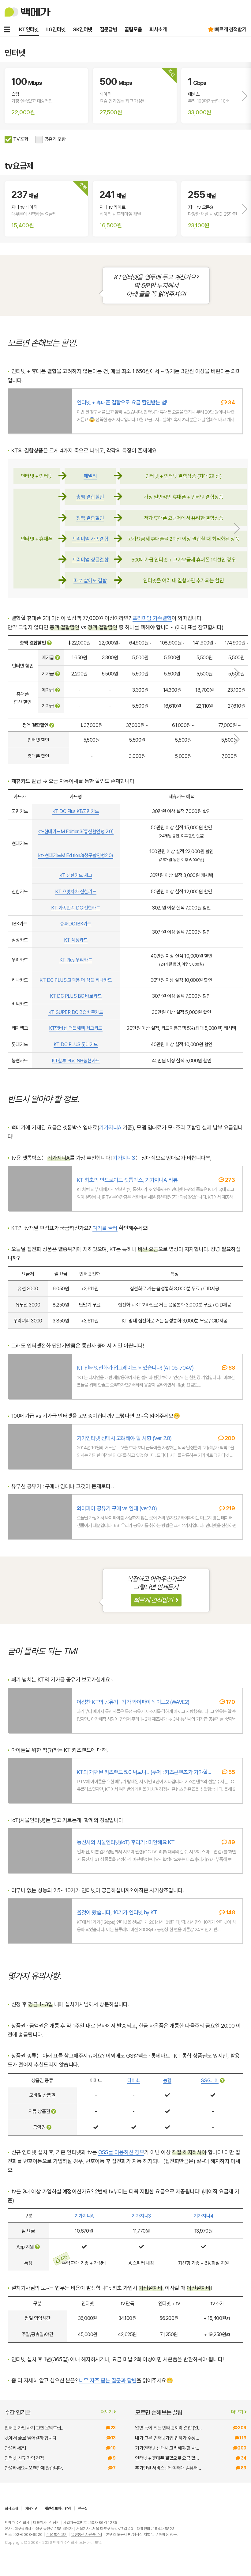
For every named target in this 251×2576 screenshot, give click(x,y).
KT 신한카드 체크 (76, 875)
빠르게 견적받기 (230, 29)
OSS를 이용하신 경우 (121, 2152)
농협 (167, 2080)
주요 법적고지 (57, 2534)
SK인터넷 (83, 29)
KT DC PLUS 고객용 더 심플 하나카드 (76, 980)
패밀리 (90, 476)
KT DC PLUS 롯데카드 (76, 1044)
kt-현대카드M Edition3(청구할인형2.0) (76, 855)
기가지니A (110, 1127)
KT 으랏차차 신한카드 (76, 892)
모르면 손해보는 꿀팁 (189, 2413)
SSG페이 (210, 2080)
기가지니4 (203, 2216)
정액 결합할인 (90, 518)
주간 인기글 (59, 2413)
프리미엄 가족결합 (90, 539)
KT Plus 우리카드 (76, 960)
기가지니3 (124, 1158)
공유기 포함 (55, 139)
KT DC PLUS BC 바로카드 (76, 996)
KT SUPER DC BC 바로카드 (76, 1012)
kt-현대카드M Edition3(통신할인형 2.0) (76, 832)
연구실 (83, 2508)
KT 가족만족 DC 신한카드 (76, 908)
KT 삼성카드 (76, 940)
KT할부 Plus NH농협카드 (76, 1061)
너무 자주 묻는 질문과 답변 (108, 2380)
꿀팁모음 (133, 29)
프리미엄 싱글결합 (90, 560)
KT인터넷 (29, 29)
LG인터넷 (56, 29)
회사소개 (158, 29)
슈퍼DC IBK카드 (76, 924)
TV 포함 (21, 139)
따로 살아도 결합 (90, 581)
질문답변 (109, 29)
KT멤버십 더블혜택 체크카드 (76, 1028)
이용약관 (31, 2508)
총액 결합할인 (90, 497)
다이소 (133, 2080)
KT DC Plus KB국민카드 (76, 811)
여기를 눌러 (105, 1228)
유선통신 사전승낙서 (87, 2534)
